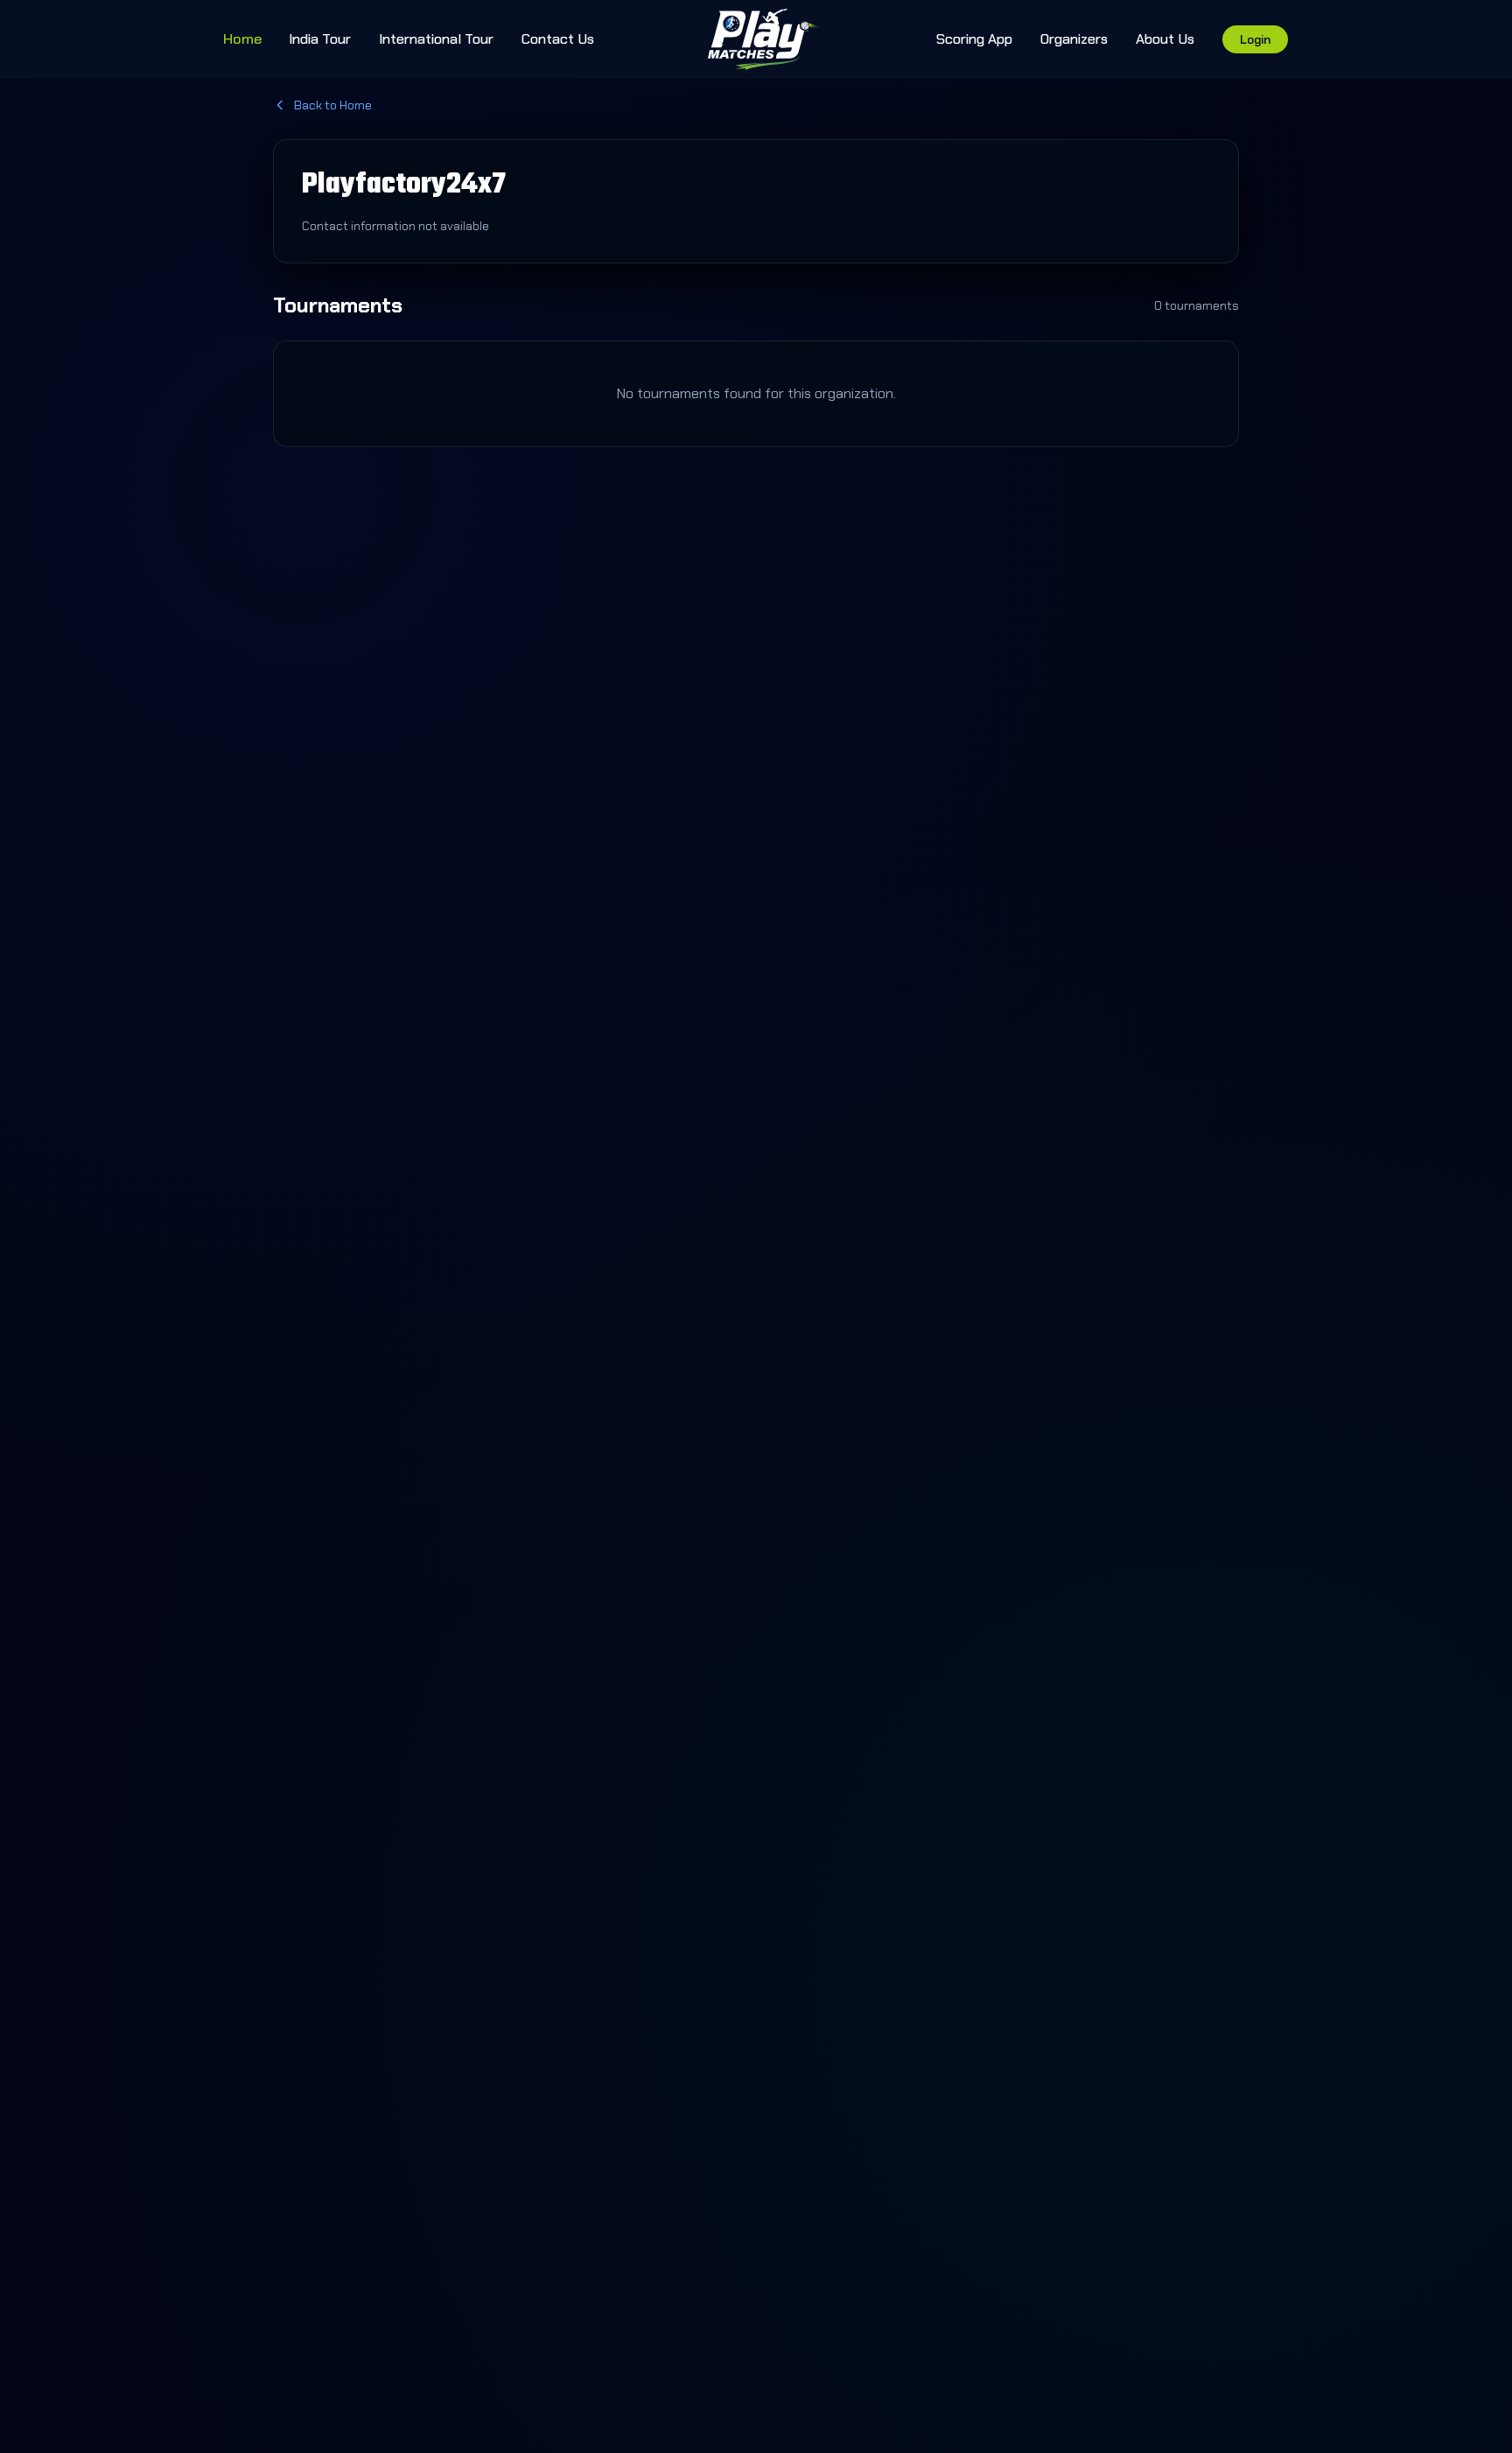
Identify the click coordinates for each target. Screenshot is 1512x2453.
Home (242, 39)
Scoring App (974, 39)
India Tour (320, 39)
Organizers (1074, 39)
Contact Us (558, 39)
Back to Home (333, 105)
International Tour (436, 39)
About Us (1165, 39)
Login (1255, 39)
